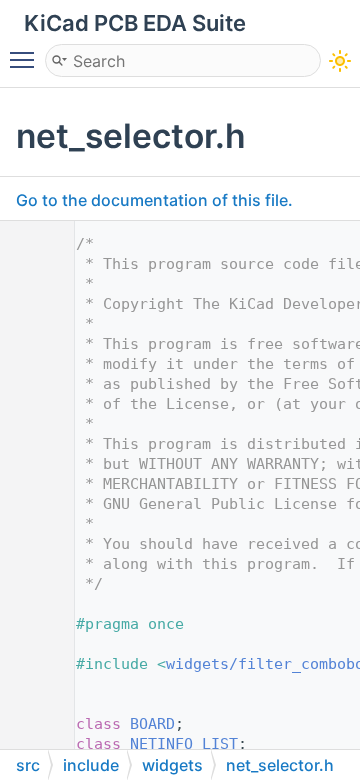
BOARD (152, 724)
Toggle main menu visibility (26, 59)
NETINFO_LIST (184, 744)
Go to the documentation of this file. (154, 200)
